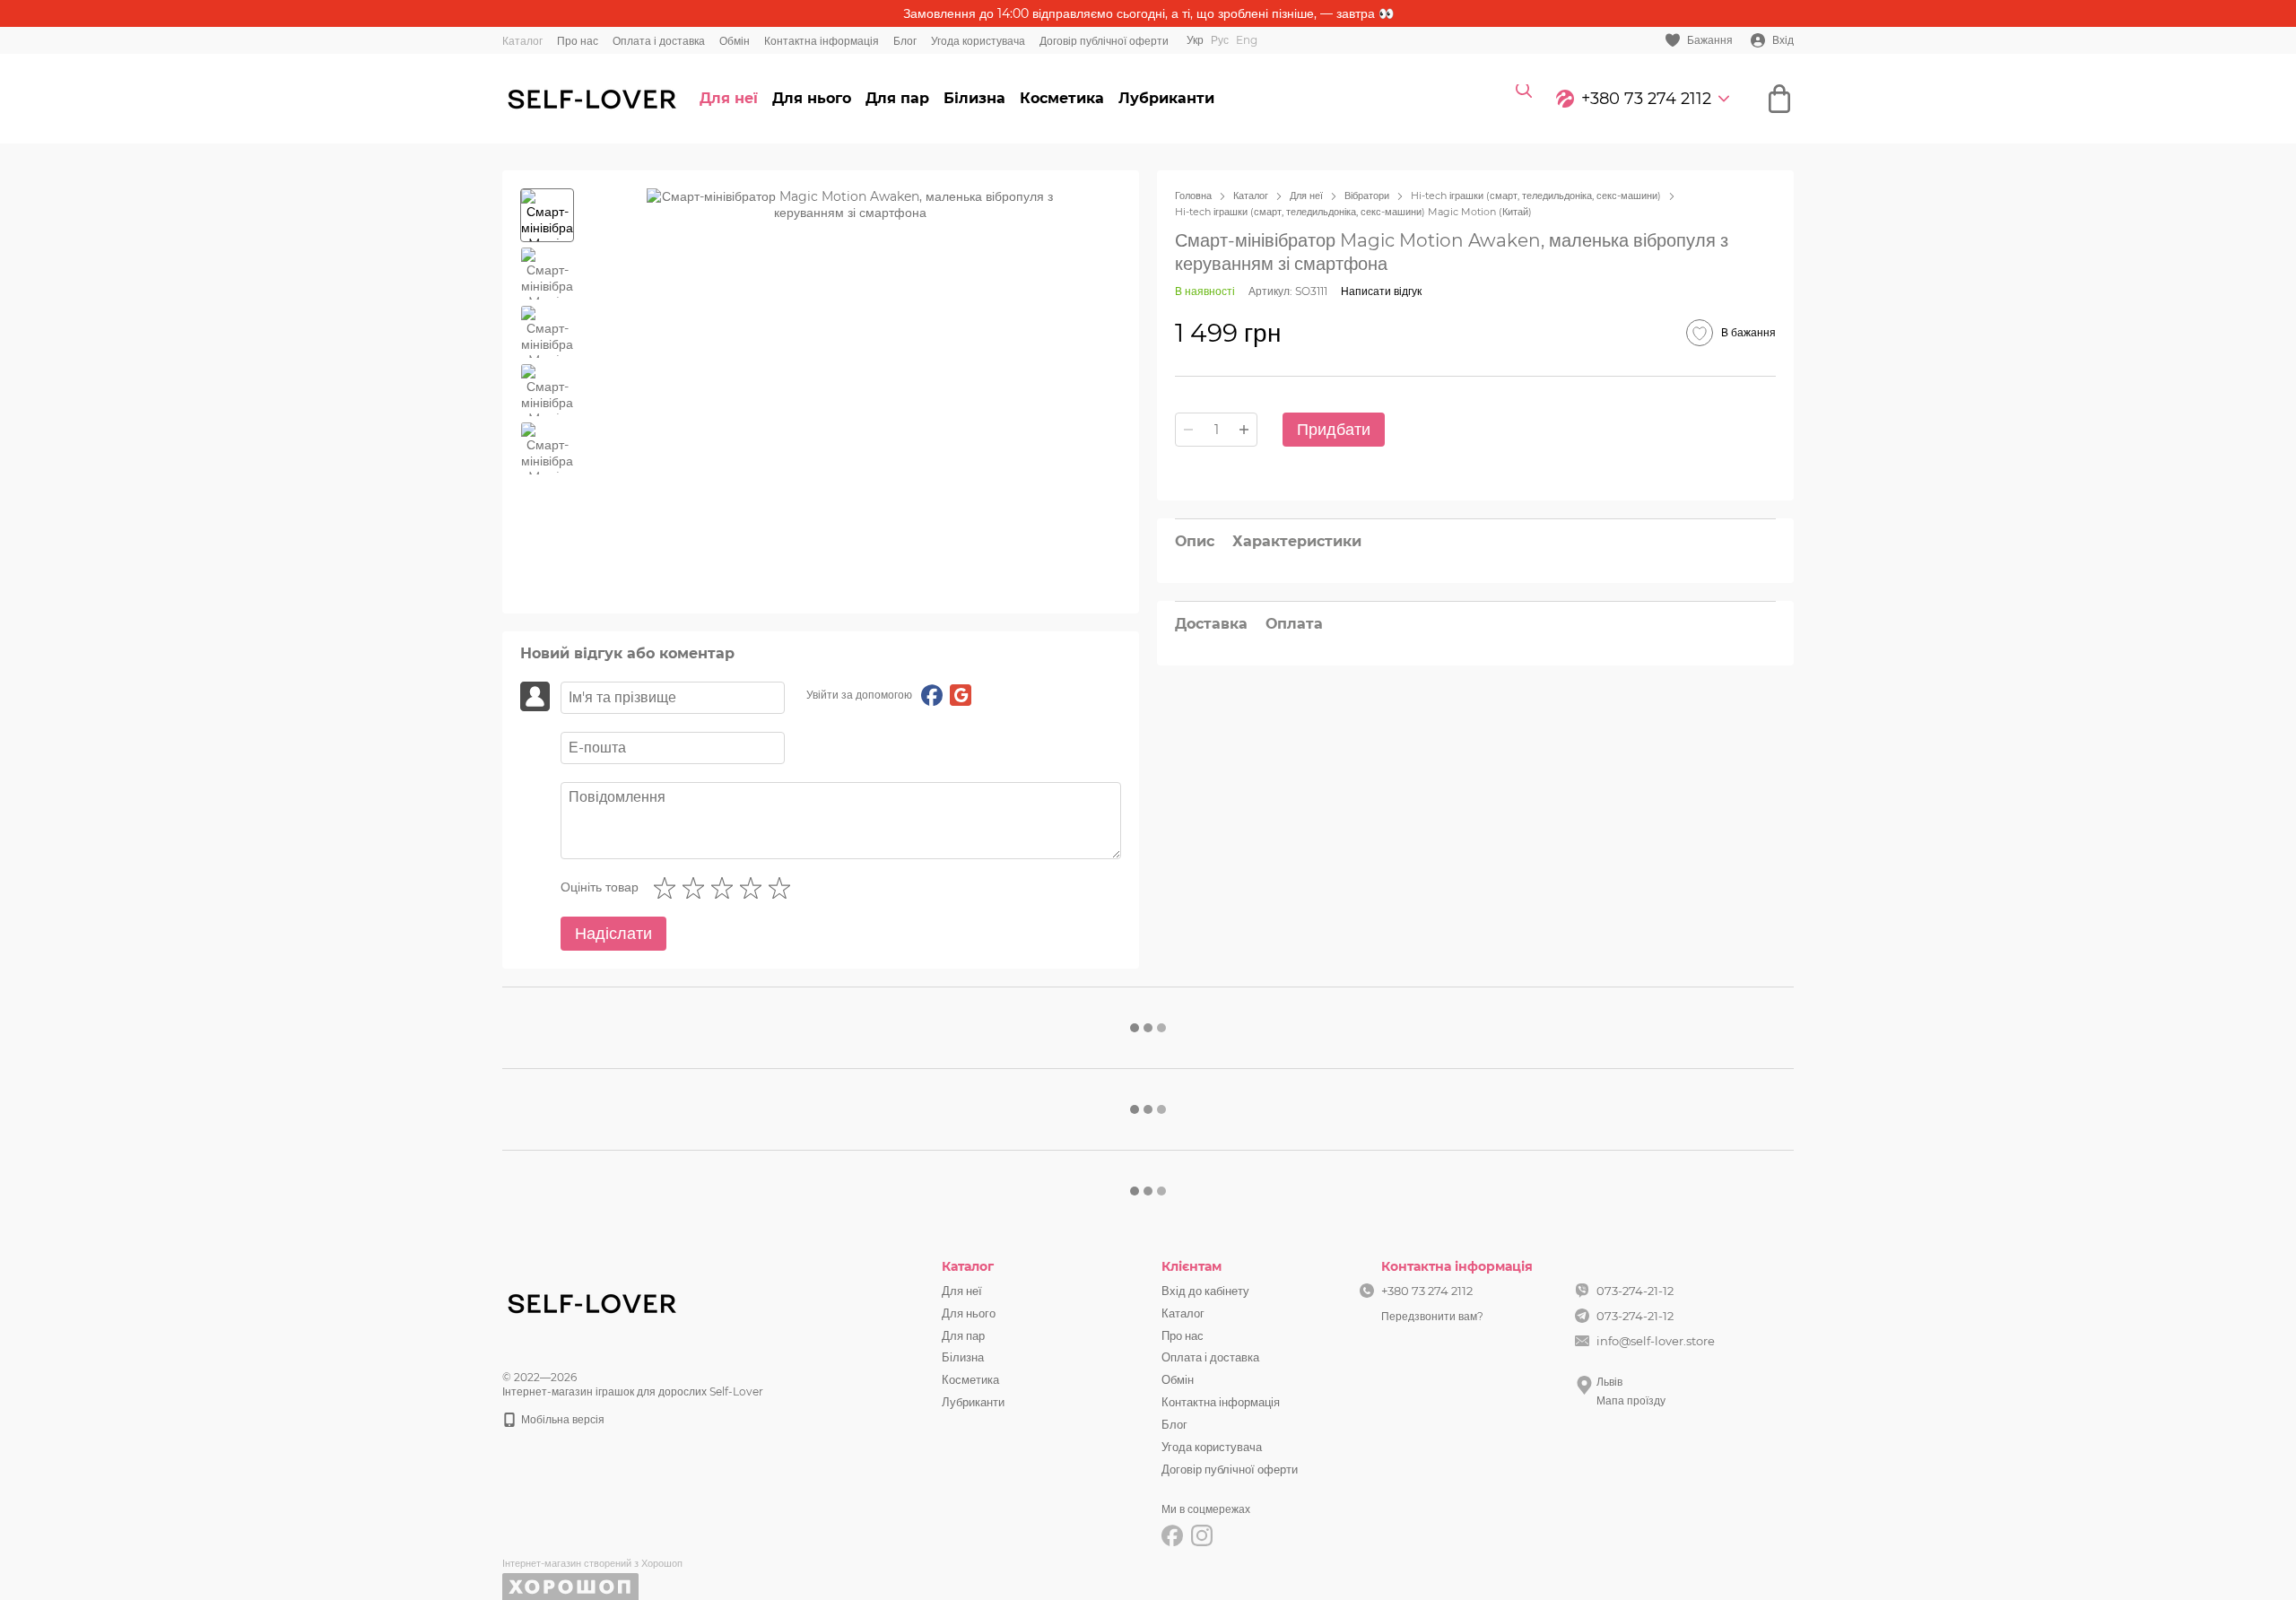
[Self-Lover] (592, 1302)
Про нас (578, 41)
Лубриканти (1166, 98)
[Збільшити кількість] (1244, 430)
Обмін (735, 41)
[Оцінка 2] (697, 888)
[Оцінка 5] (783, 888)
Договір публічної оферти (1104, 41)
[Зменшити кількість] (1188, 430)
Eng (1247, 40)
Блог (905, 41)
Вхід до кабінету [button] (1205, 1291)
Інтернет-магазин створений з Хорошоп (592, 1563)
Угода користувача (978, 41)
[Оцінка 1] (668, 888)
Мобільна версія (561, 1419)
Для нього (812, 98)
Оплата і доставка (659, 41)
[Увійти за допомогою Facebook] (932, 695)
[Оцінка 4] (754, 888)
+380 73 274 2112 (1646, 99)
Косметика (1062, 98)
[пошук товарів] (1524, 99)
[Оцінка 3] (726, 888)
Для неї (729, 98)
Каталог (522, 41)
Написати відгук (1381, 291)
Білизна (974, 98)
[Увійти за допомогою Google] (961, 695)
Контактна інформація (822, 41)
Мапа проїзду (1631, 1400)
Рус (1220, 40)
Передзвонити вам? (1432, 1316)
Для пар (897, 98)
